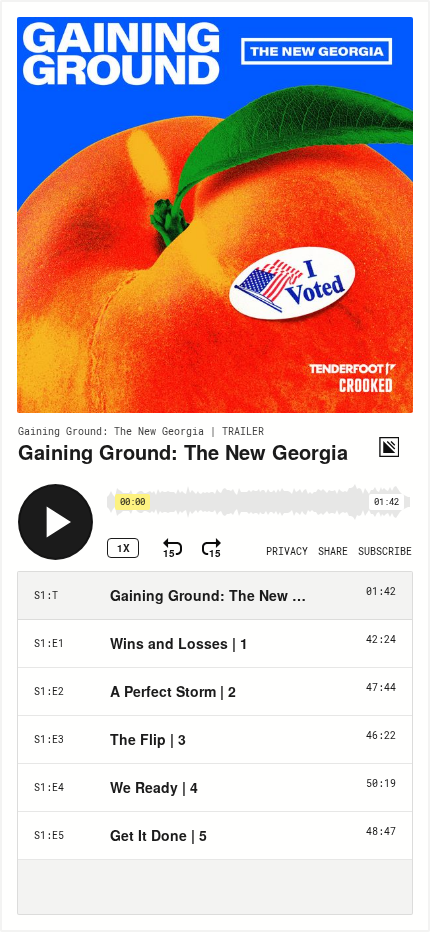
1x (123, 548)
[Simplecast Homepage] (389, 447)
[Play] (55, 522)
